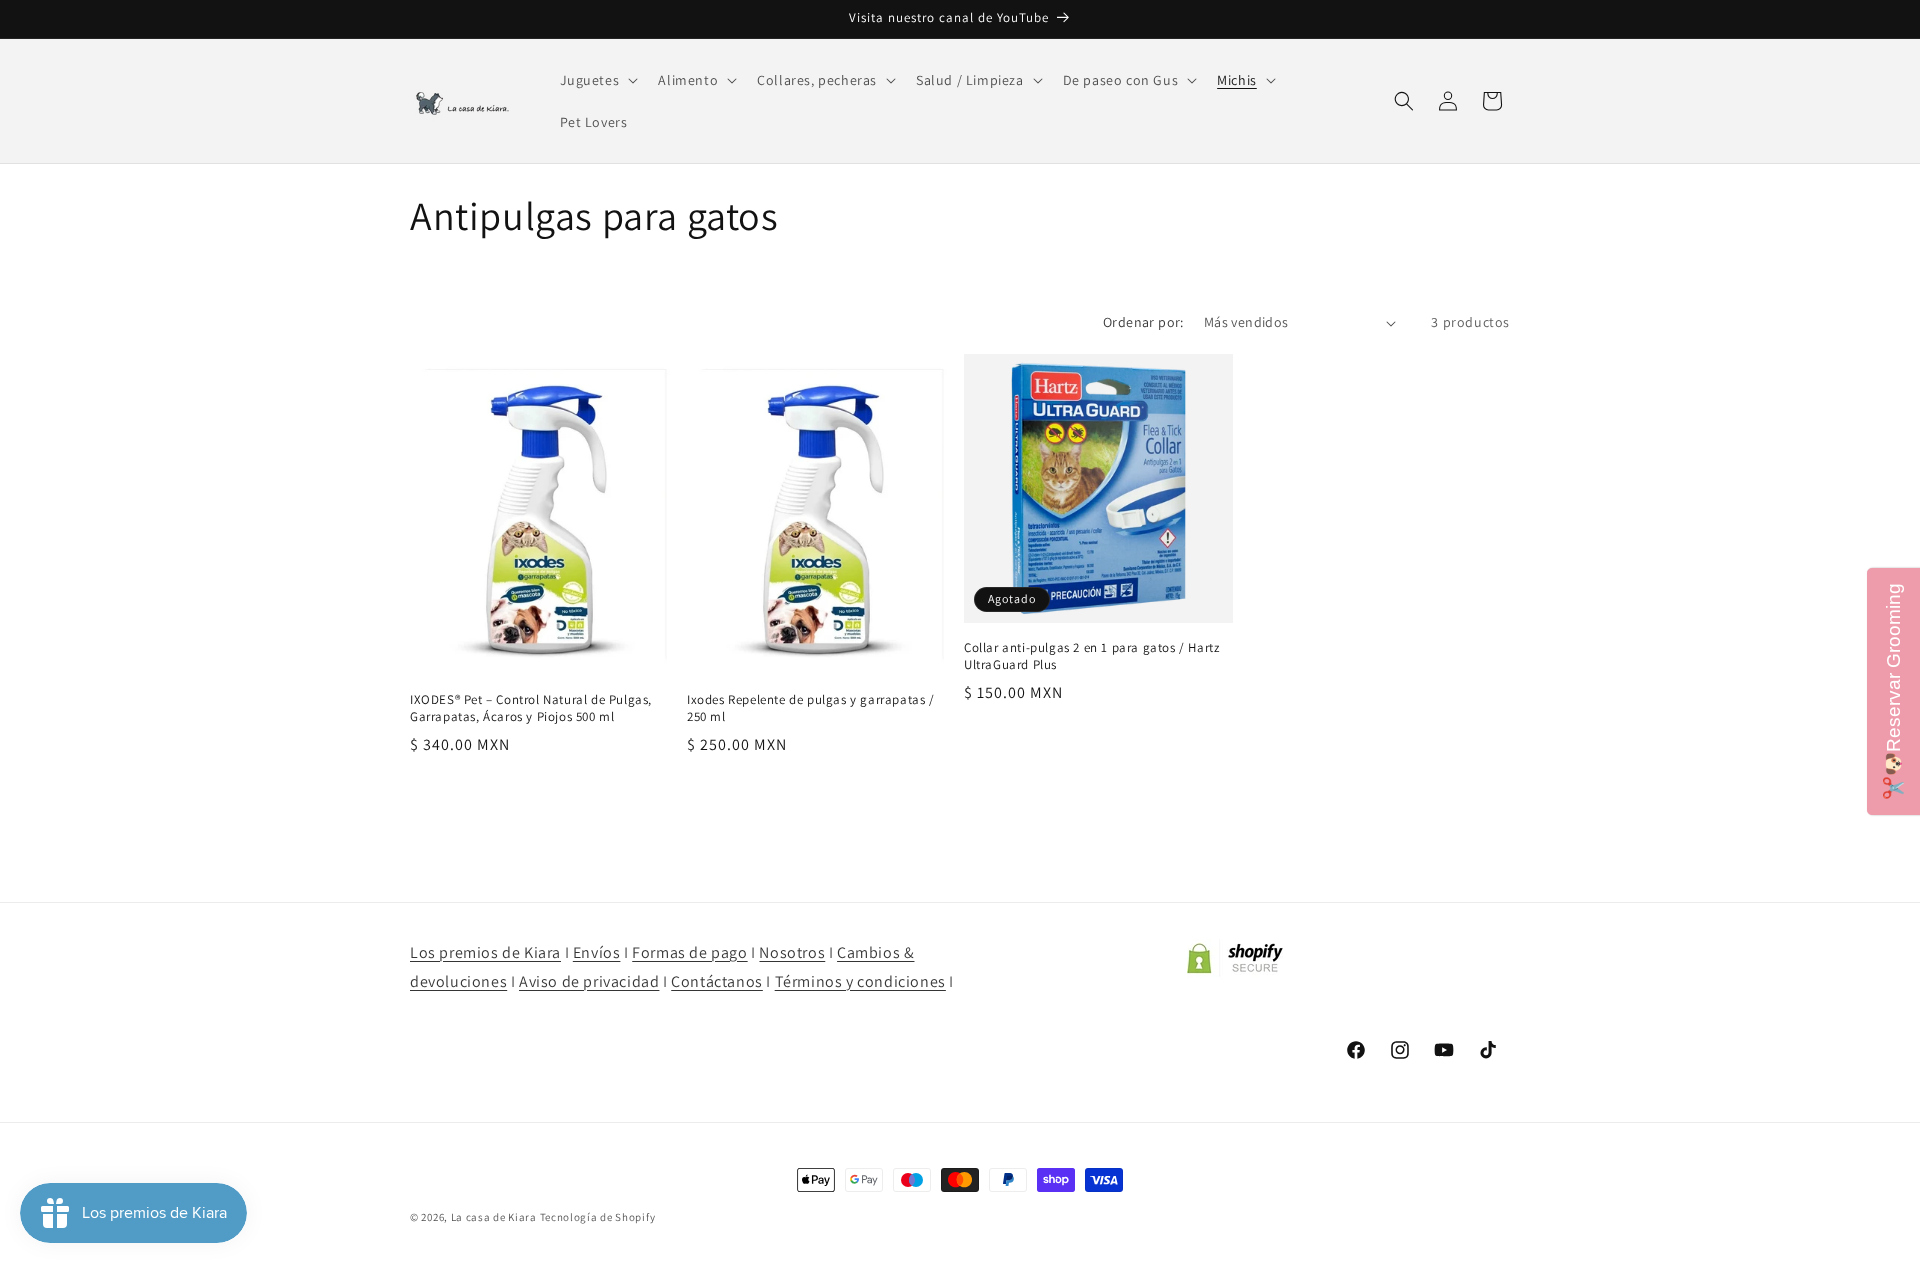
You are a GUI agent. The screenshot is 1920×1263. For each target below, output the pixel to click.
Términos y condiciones (860, 981)
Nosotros (792, 952)
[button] (597, 80)
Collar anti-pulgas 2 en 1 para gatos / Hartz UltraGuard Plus (1091, 656)
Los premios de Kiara (485, 952)
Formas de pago (689, 952)
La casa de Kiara (494, 1217)
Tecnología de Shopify (598, 1217)
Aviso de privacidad (589, 981)
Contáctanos (717, 981)
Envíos (597, 952)
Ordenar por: (1143, 322)
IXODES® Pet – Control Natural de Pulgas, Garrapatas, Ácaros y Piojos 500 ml (531, 708)
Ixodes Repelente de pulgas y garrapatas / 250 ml (811, 708)
